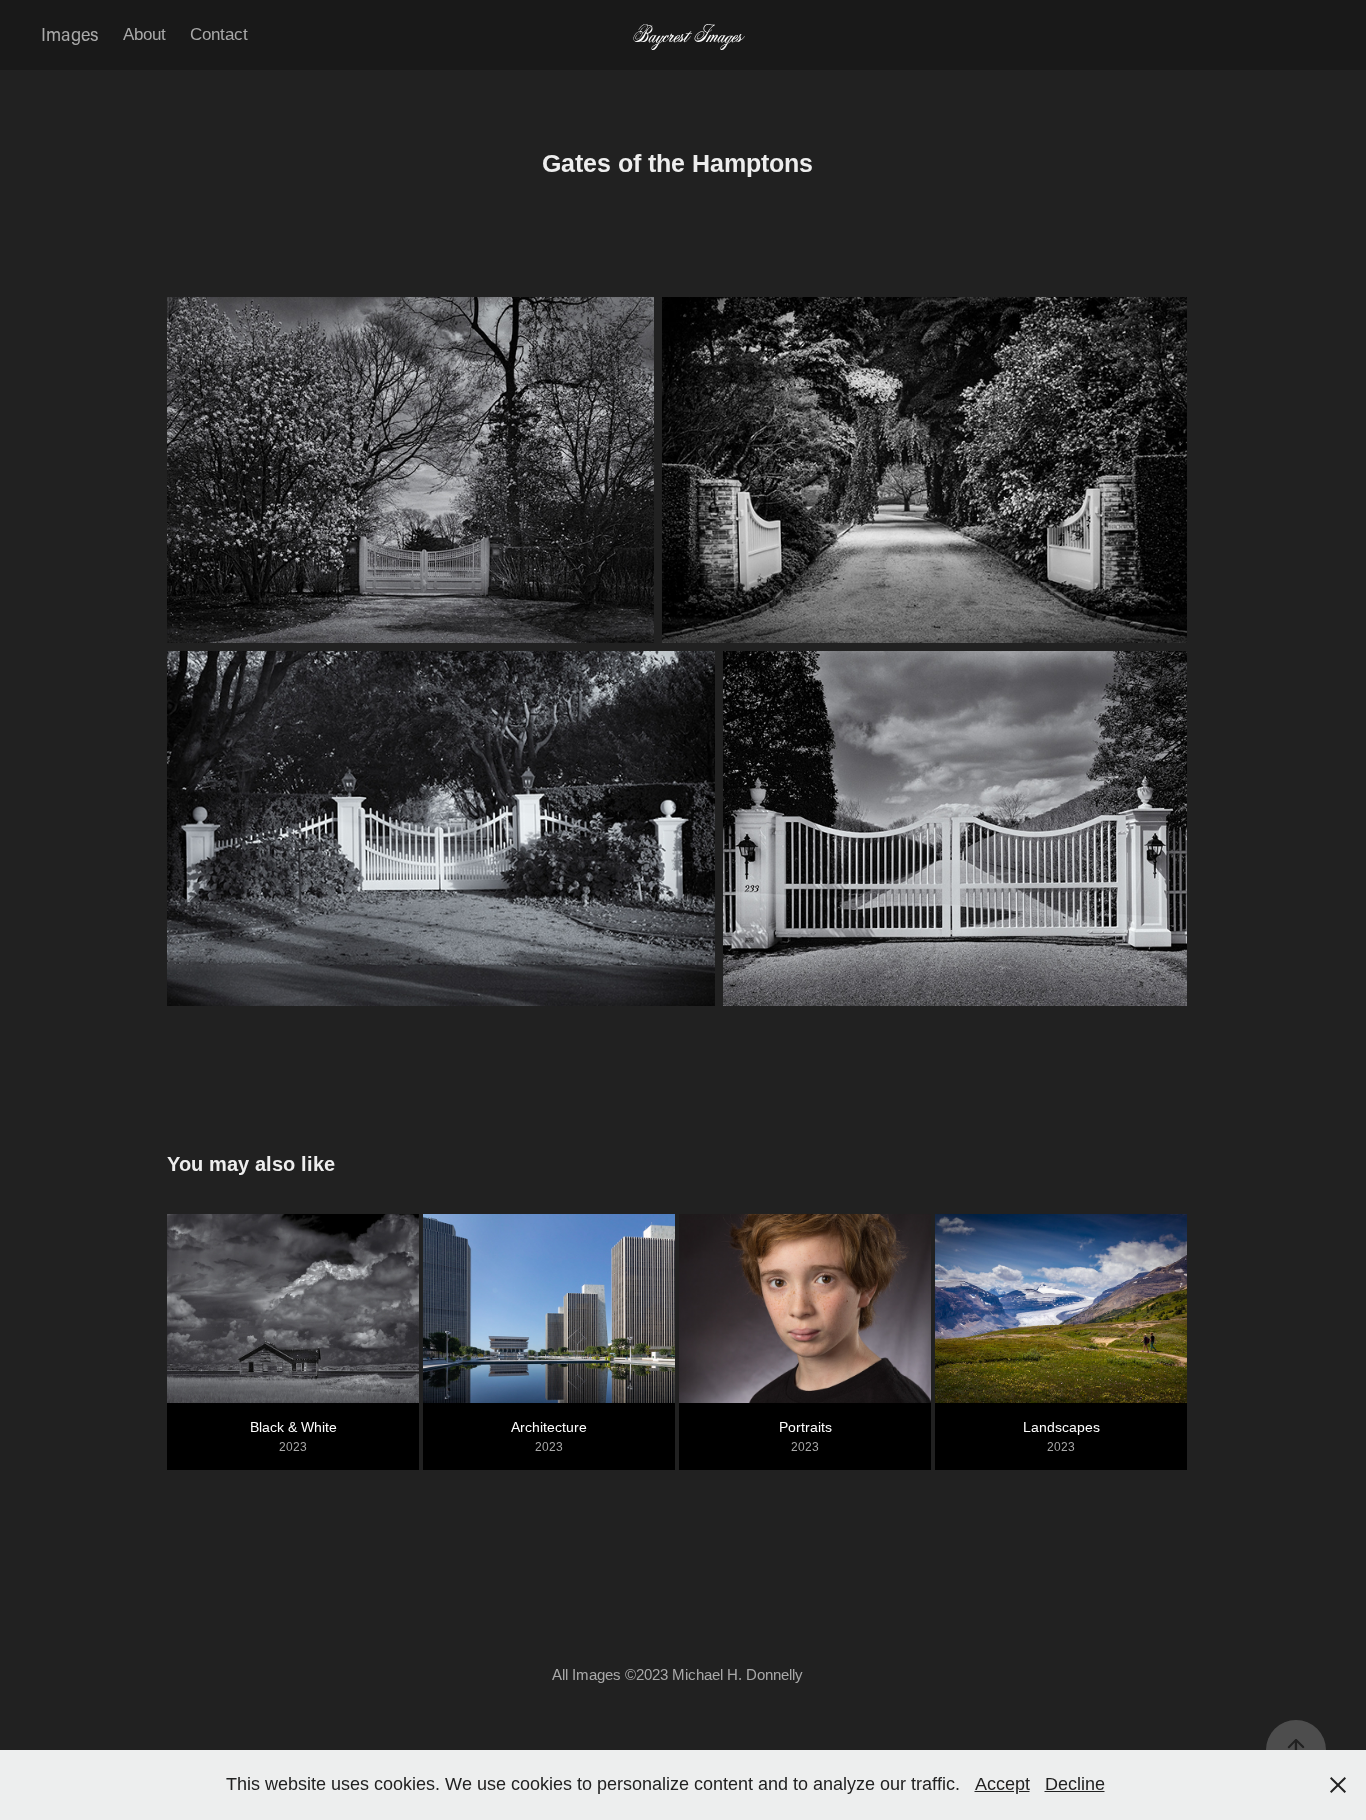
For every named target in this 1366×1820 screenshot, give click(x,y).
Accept (1002, 1784)
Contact (219, 34)
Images (70, 34)
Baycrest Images (683, 35)
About (144, 34)
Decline (1075, 1784)
